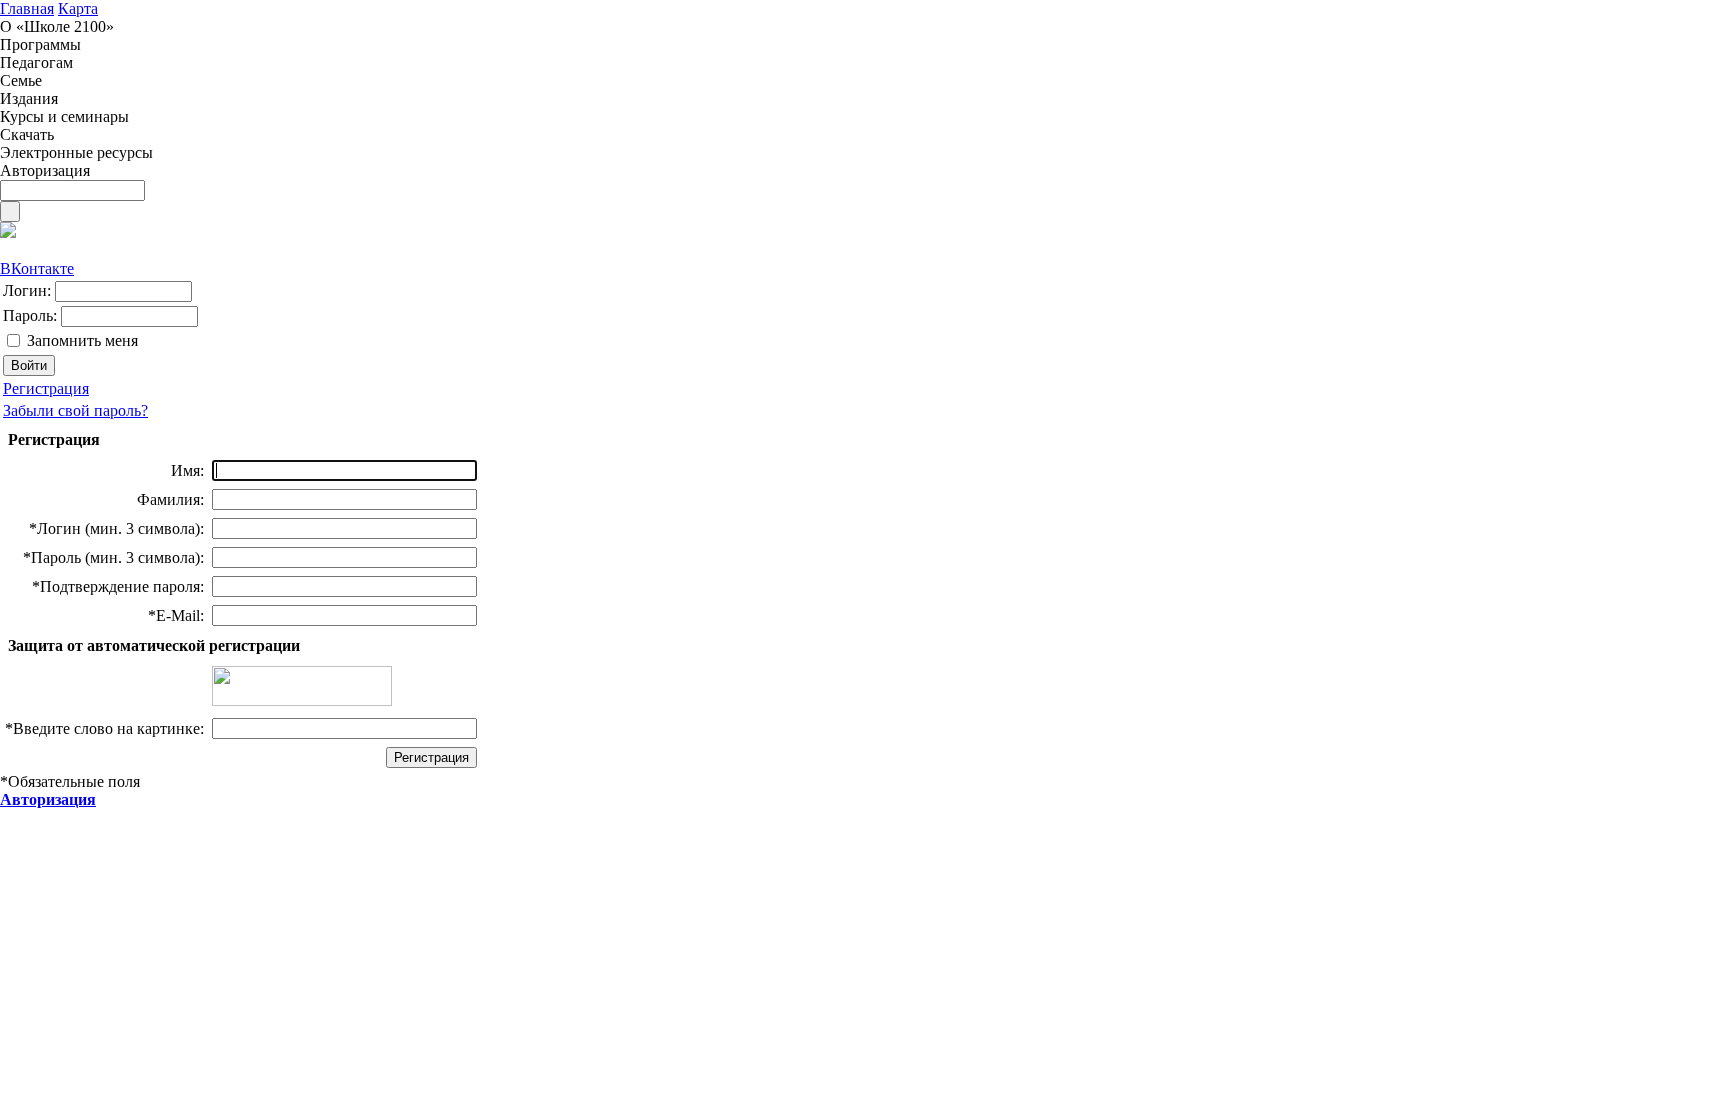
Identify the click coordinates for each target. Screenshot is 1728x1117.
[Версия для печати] (8, 232)
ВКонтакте (37, 268)
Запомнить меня (82, 340)
